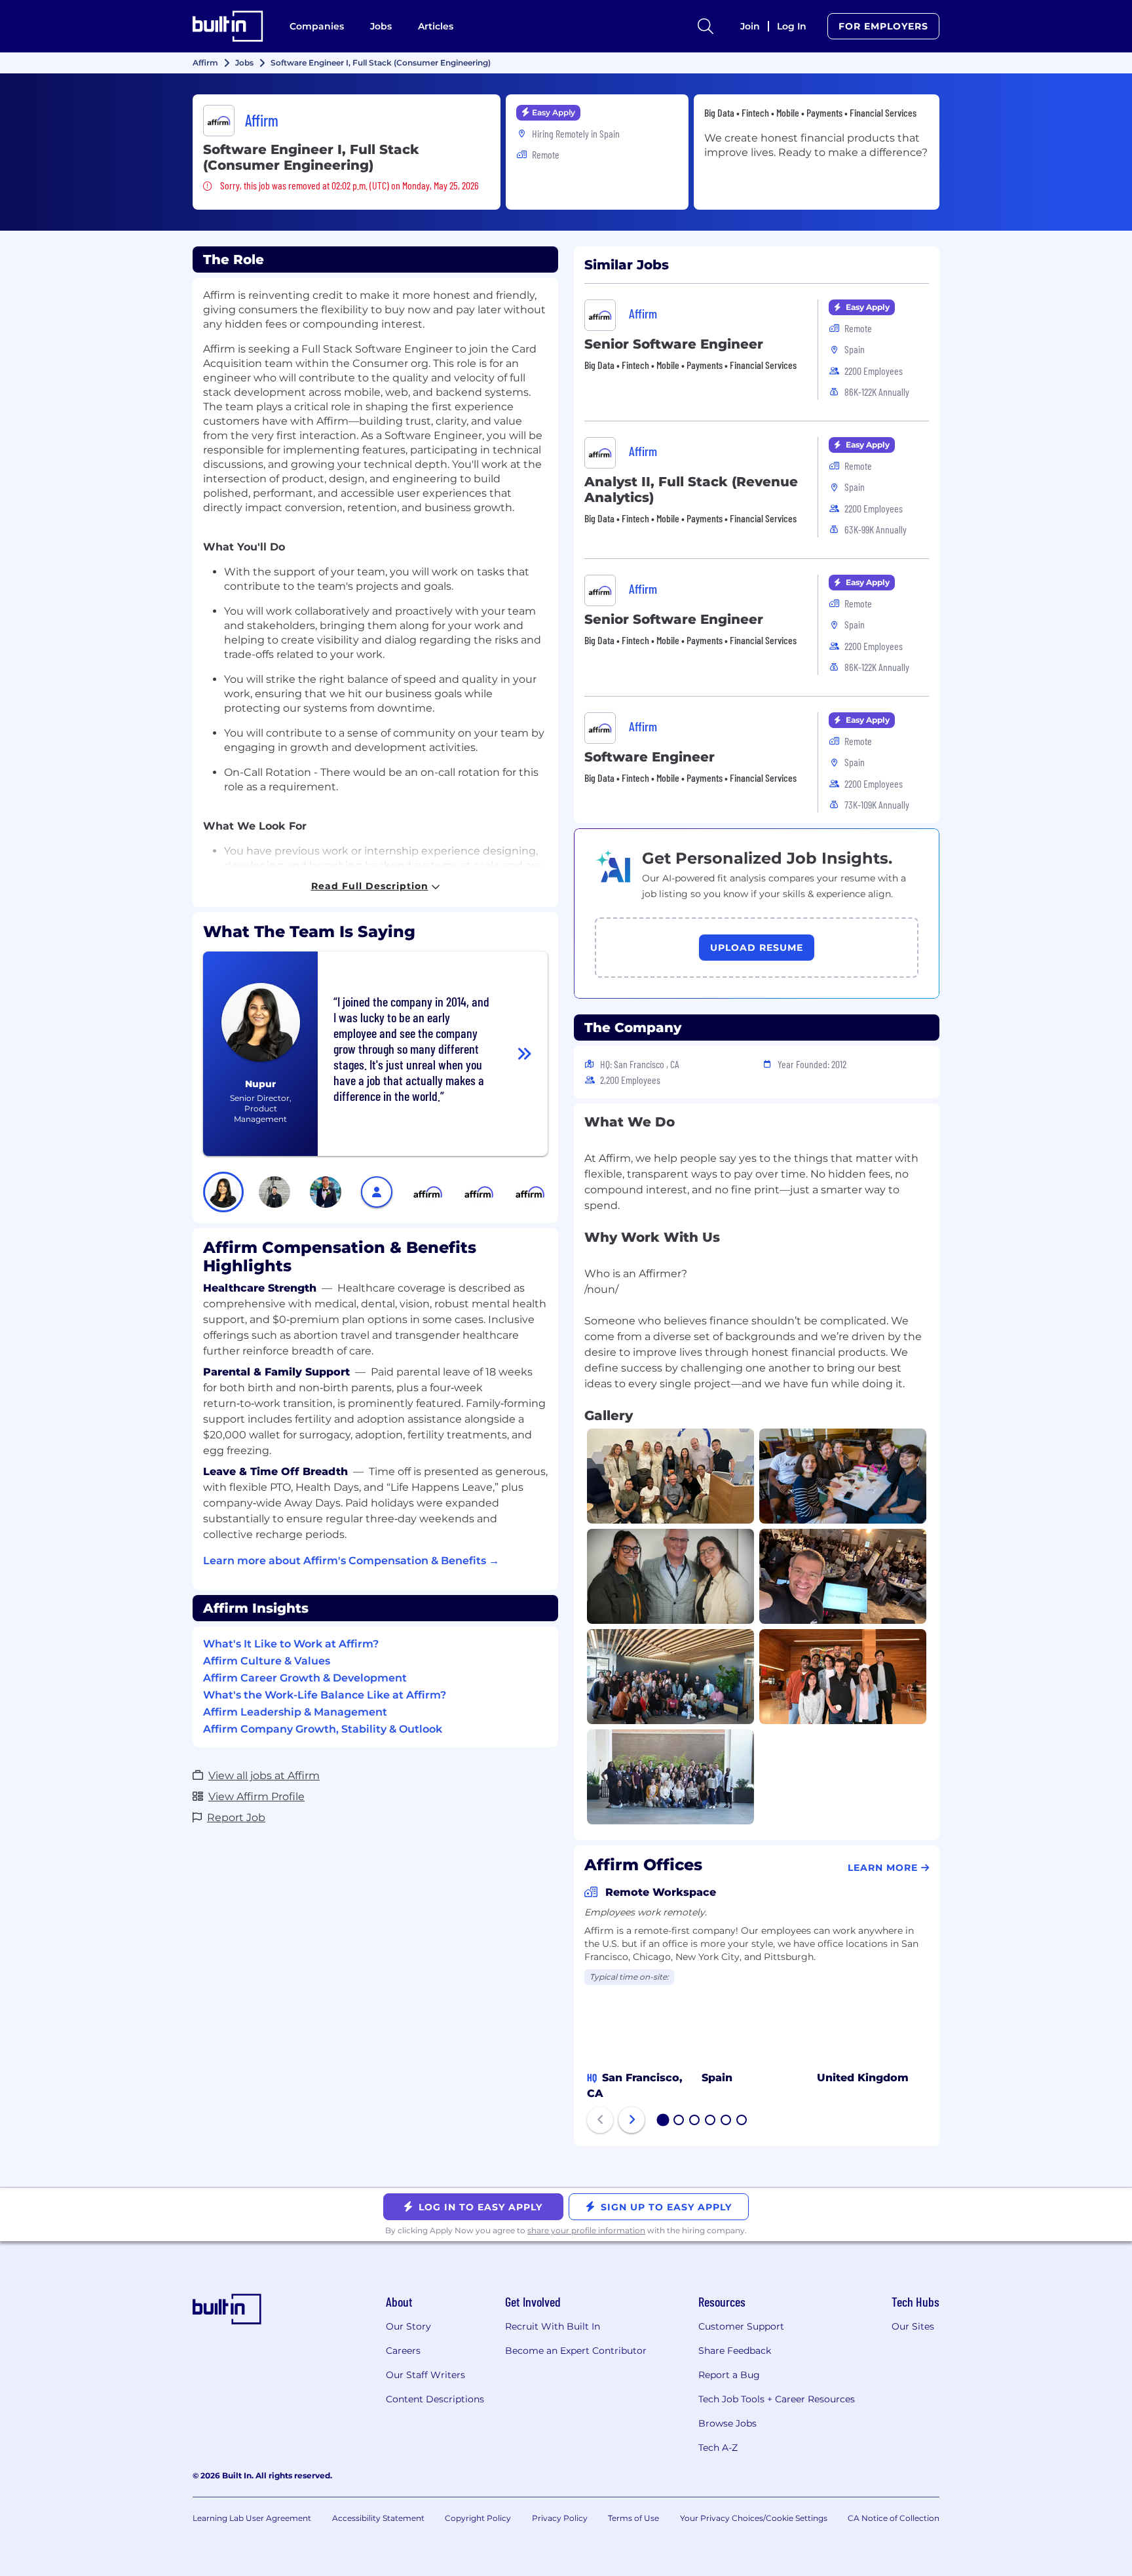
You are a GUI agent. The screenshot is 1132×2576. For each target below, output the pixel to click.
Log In (792, 26)
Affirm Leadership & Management (295, 1712)
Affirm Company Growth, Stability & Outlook (323, 1729)
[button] (223, 1192)
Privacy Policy (560, 2518)
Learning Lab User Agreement (252, 2518)
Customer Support (741, 2326)
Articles (436, 26)
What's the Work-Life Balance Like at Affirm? (325, 1695)
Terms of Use (633, 2518)
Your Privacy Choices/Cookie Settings (754, 2518)
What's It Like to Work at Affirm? (291, 1644)
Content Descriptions (435, 2399)
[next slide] (632, 2120)
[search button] (706, 26)
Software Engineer (650, 757)
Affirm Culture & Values (267, 1661)
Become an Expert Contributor (576, 2351)
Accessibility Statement (378, 2518)
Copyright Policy (478, 2518)
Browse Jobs (727, 2423)
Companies (317, 26)
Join (750, 26)
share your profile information (586, 2230)
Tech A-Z (718, 2448)
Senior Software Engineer (674, 344)
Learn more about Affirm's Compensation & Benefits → (351, 1561)
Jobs (381, 26)
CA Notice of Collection (894, 2518)
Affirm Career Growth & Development (305, 1678)
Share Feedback (735, 2351)
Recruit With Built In (553, 2326)
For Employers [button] (883, 26)
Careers (403, 2351)
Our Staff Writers (425, 2375)
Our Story (408, 2326)
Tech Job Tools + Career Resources (777, 2399)
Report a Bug (729, 2375)
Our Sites (913, 2326)
